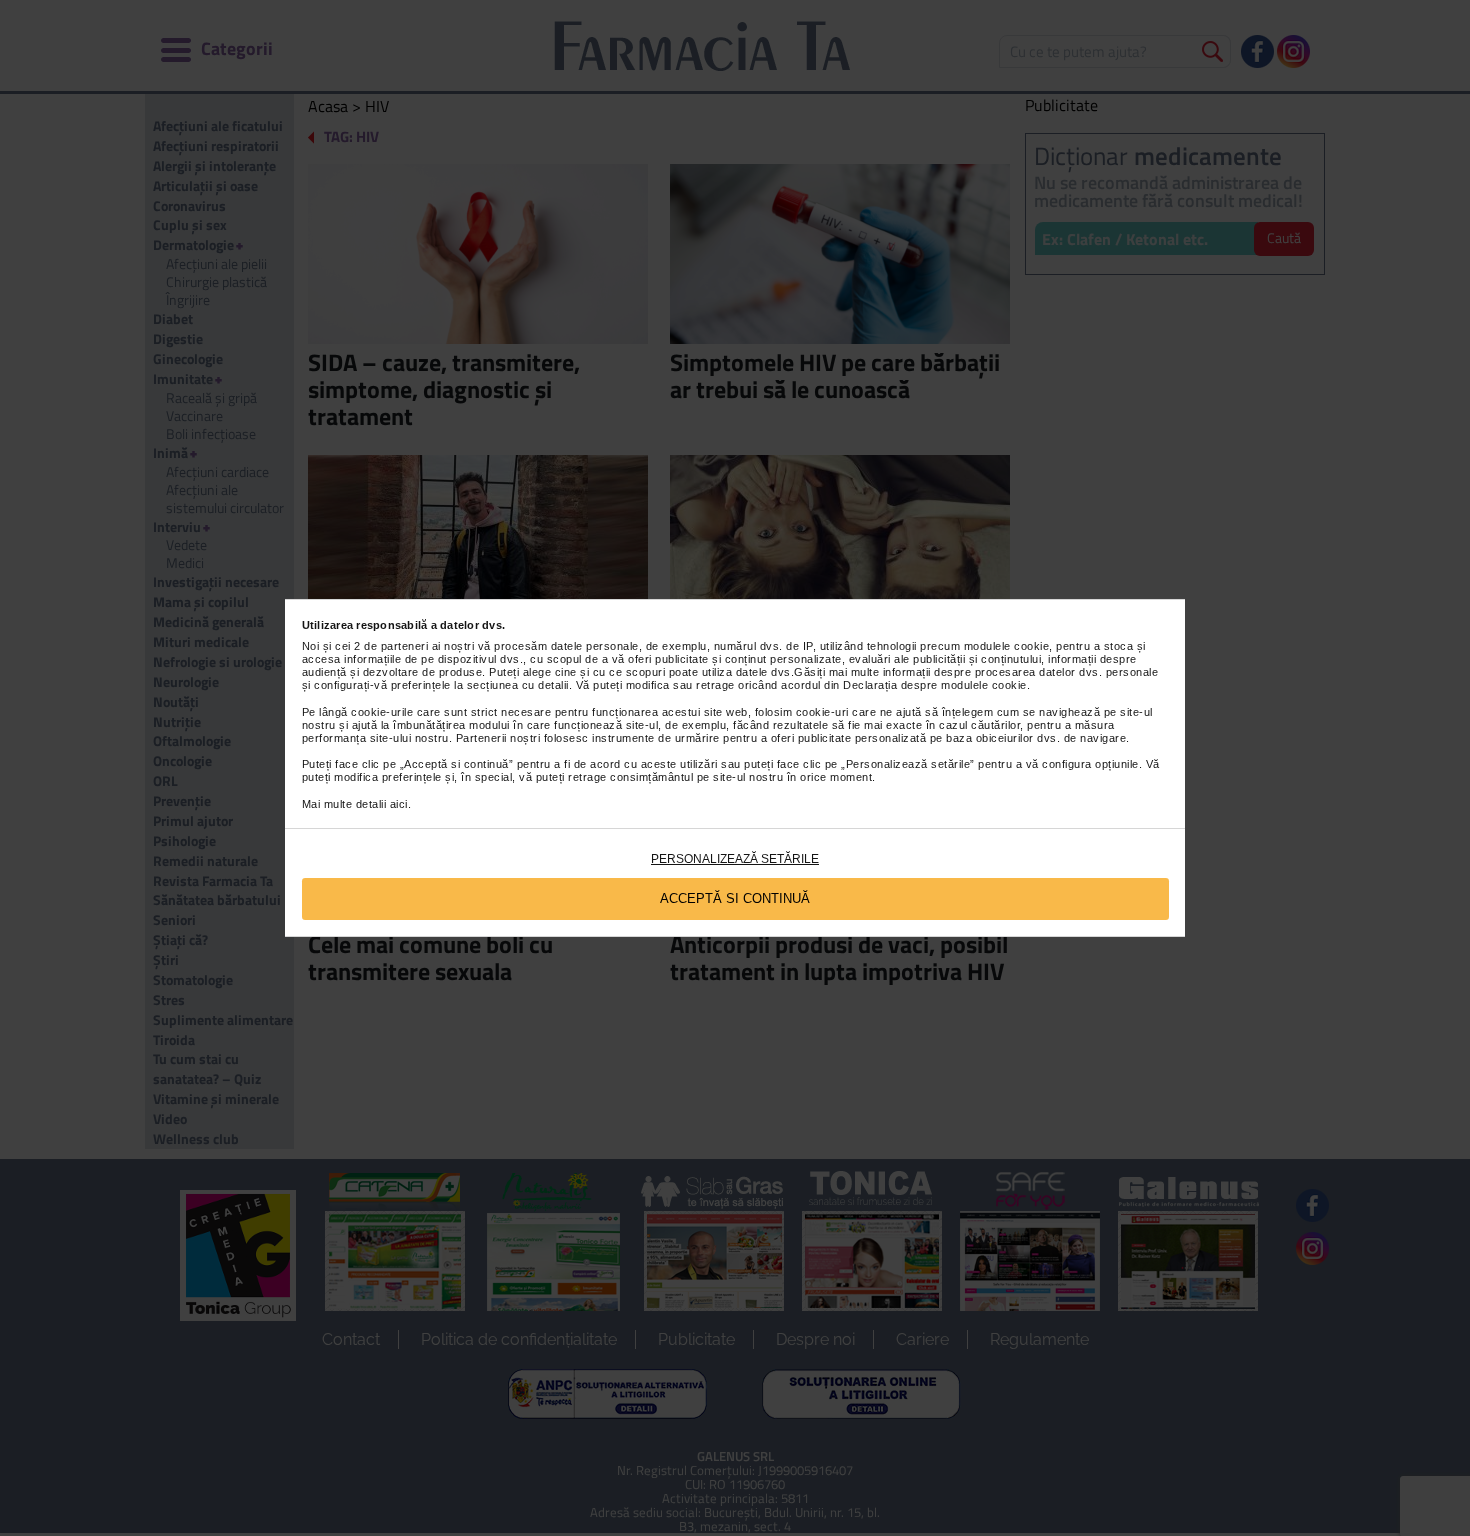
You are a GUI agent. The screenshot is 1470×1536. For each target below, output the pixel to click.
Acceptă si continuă (735, 898)
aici (399, 804)
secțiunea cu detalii (518, 685)
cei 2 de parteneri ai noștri (404, 646)
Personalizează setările (735, 859)
